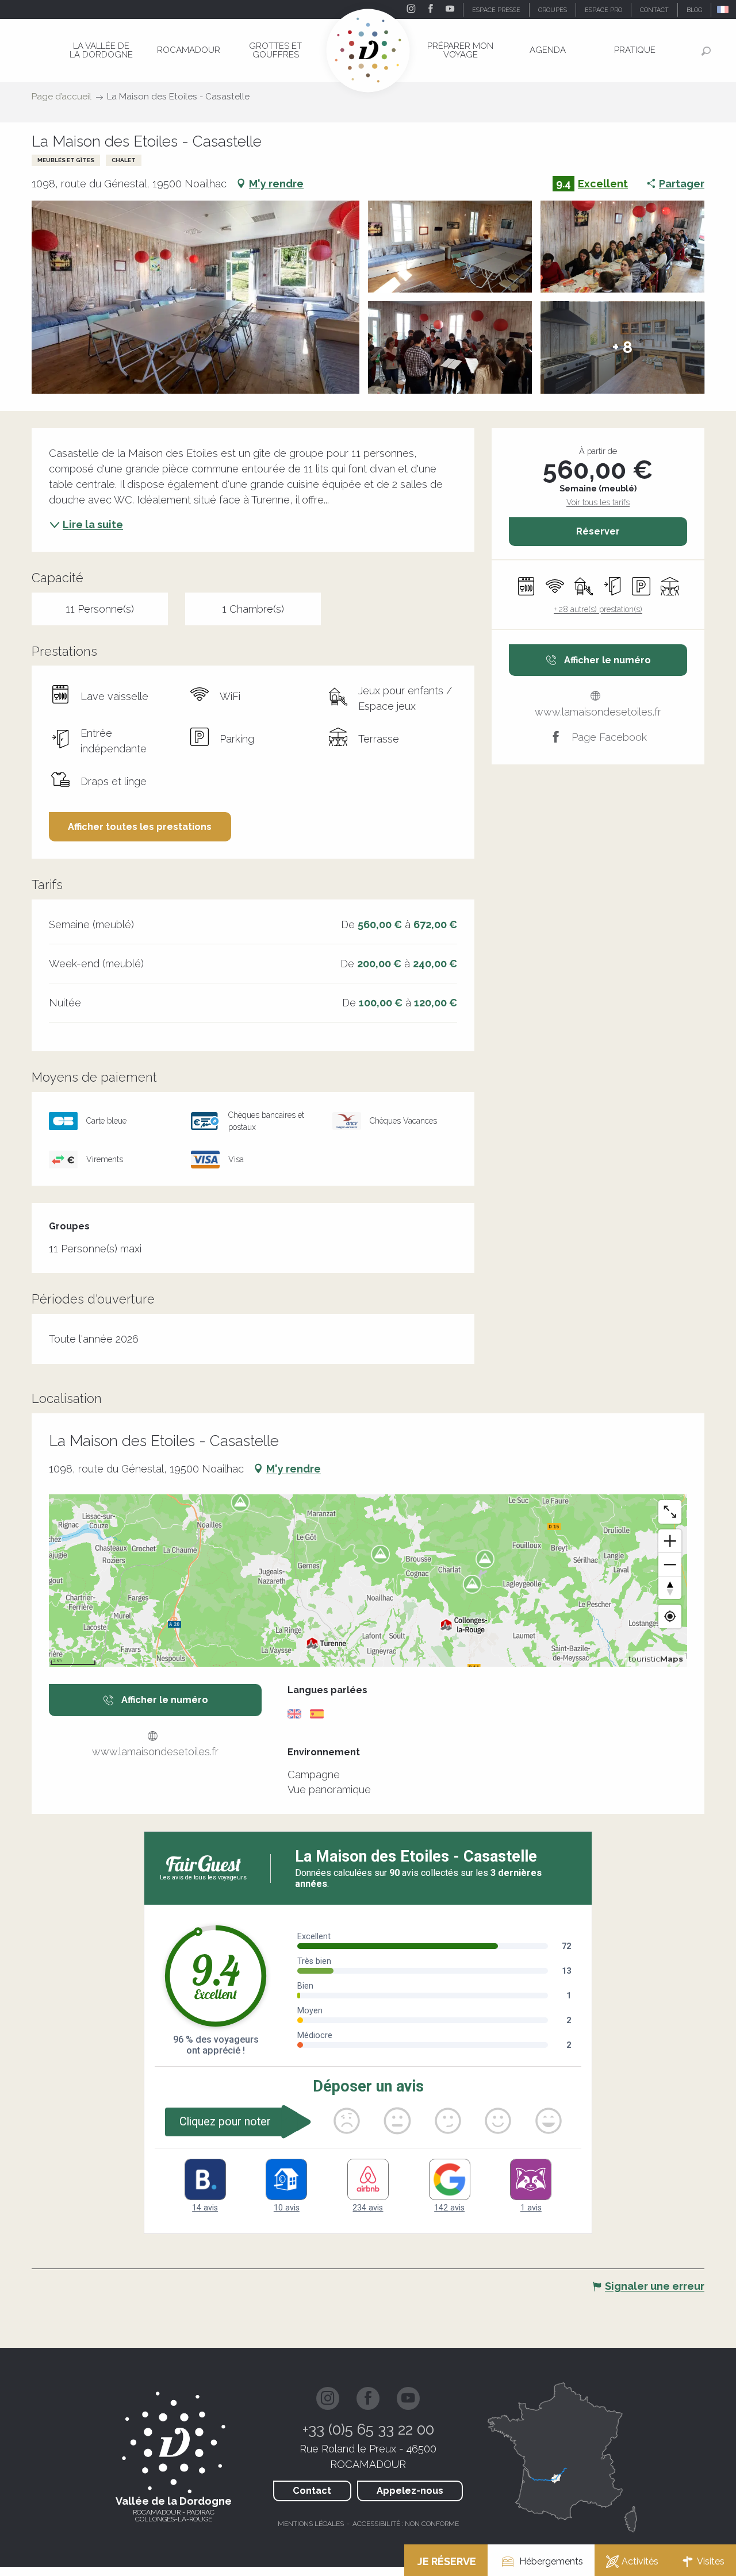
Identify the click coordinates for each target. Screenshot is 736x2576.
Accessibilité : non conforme (406, 2524)
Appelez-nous (410, 2491)
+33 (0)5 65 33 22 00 (368, 2429)
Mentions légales (311, 2524)
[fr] (724, 9)
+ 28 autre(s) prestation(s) (598, 609)
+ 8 (622, 347)
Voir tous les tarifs (598, 502)
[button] (724, 9)
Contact (312, 2491)
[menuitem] (101, 50)
